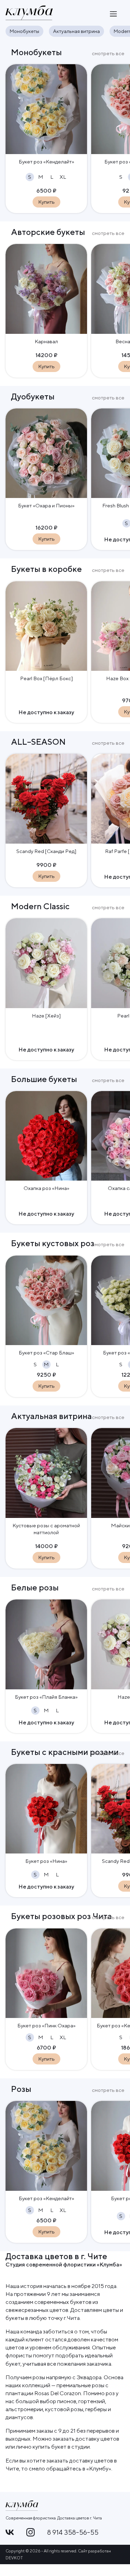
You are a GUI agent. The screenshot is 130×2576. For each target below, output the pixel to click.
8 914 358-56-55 (73, 2532)
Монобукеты (24, 31)
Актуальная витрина (76, 31)
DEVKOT (14, 2558)
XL (63, 177)
